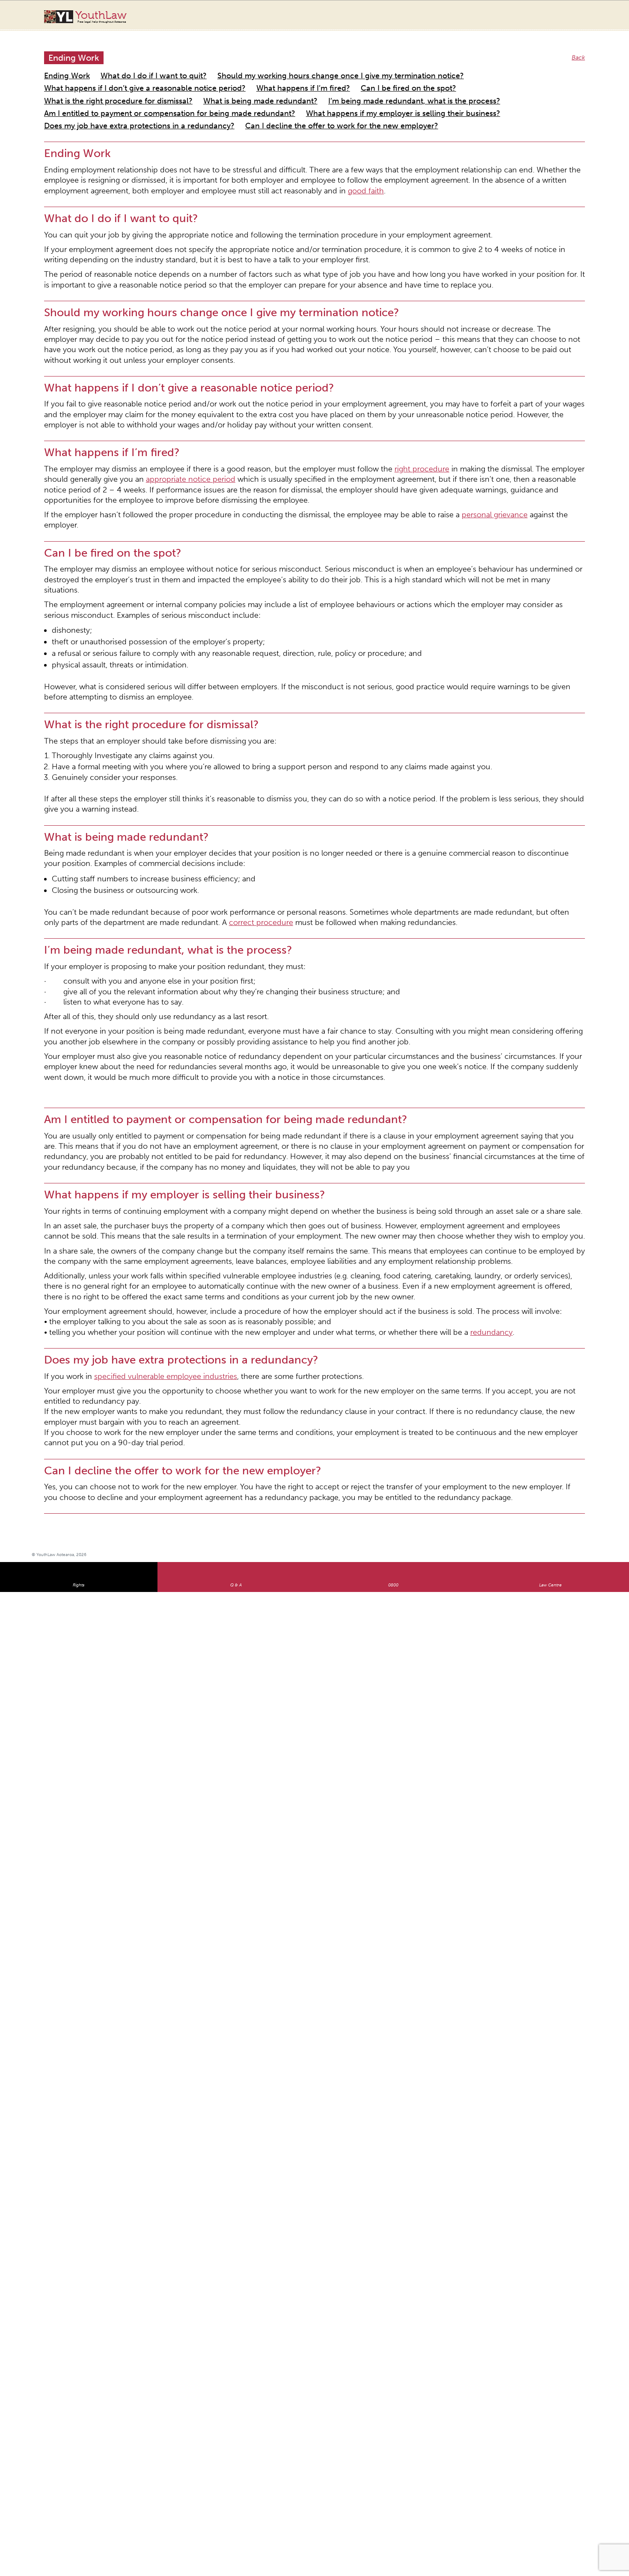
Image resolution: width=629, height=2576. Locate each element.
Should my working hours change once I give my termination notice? (277, 66)
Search (574, 21)
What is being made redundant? (377, 76)
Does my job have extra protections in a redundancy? (481, 86)
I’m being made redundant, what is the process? (496, 76)
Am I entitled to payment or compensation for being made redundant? (141, 86)
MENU (591, 15)
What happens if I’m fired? (80, 76)
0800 (393, 1257)
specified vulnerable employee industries (138, 1087)
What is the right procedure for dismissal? (266, 76)
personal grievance (395, 408)
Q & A (236, 1257)
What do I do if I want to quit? (130, 66)
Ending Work (61, 66)
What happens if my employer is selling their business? (323, 86)
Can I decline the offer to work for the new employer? (119, 96)
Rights (79, 1257)
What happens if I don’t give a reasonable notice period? (459, 66)
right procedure (339, 379)
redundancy (393, 1048)
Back (580, 49)
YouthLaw (101, 17)
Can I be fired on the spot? (162, 76)
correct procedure (106, 716)
